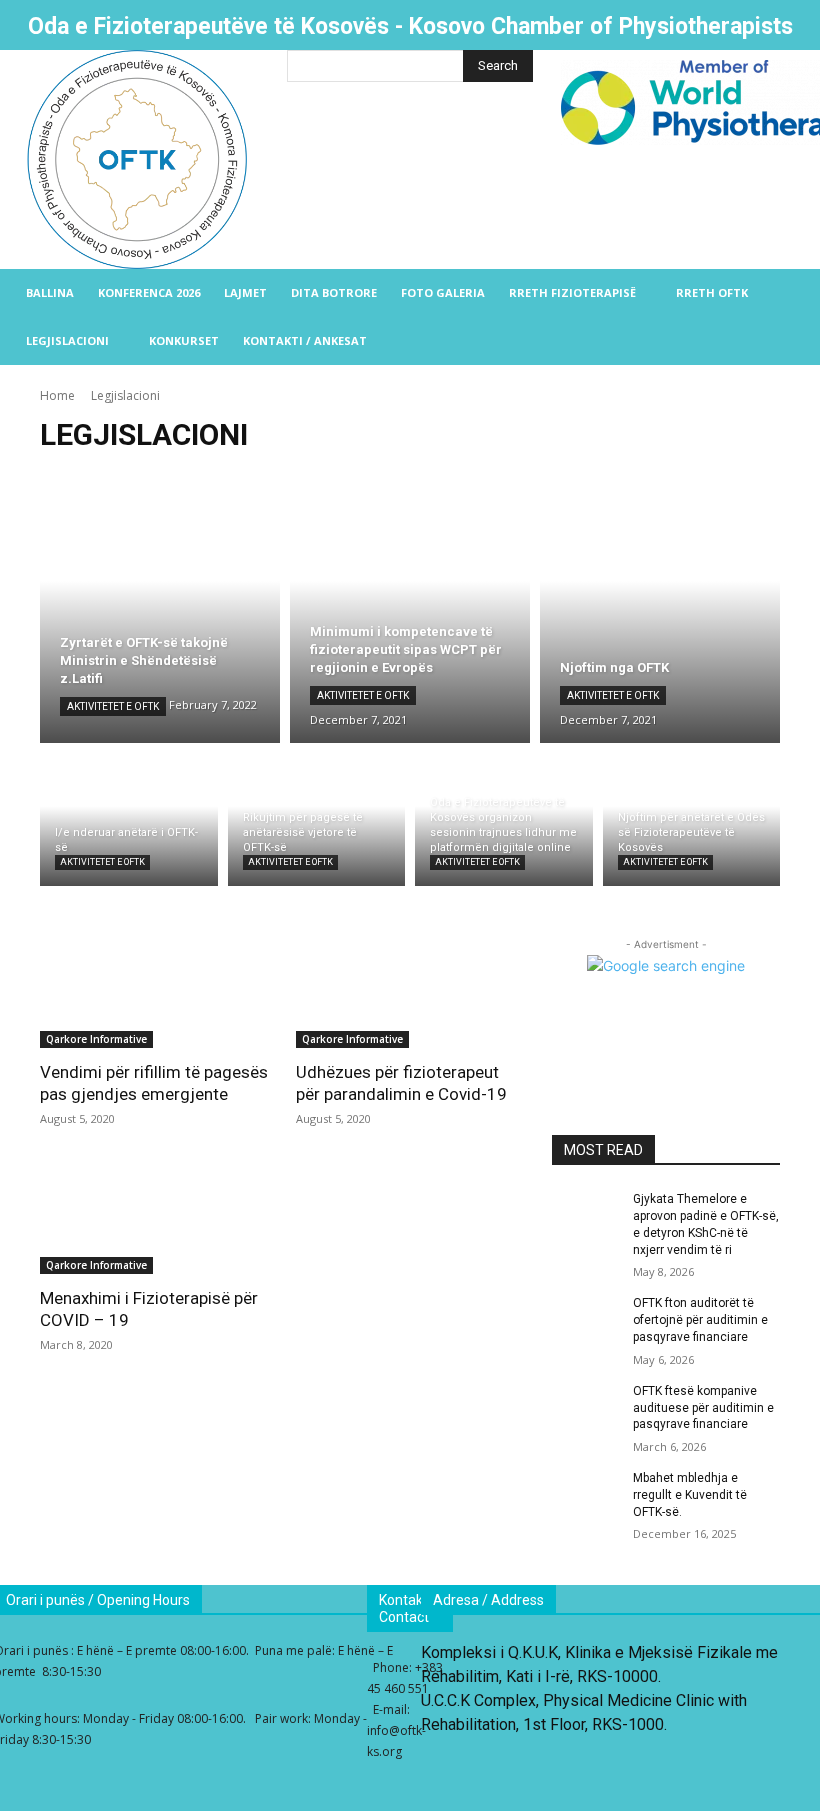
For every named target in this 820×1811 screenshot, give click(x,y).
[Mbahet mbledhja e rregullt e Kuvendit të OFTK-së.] (586, 1494)
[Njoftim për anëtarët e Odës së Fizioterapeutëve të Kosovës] (692, 819)
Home (57, 395)
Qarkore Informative (96, 1039)
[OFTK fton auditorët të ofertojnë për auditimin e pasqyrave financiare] (586, 1319)
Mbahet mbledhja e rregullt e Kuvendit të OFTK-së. (690, 1495)
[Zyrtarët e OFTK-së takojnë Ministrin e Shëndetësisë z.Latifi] (160, 608)
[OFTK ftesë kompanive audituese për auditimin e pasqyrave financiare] (586, 1407)
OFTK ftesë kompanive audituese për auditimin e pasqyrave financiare (703, 1408)
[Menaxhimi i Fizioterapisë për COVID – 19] (154, 1217)
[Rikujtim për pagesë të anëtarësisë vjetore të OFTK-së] (317, 819)
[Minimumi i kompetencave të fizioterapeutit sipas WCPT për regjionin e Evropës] (410, 608)
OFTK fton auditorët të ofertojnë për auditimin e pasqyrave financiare (700, 1320)
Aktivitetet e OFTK (113, 706)
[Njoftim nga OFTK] (660, 608)
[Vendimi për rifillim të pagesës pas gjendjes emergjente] (154, 991)
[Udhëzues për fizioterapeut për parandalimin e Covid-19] (410, 991)
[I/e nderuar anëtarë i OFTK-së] (129, 819)
